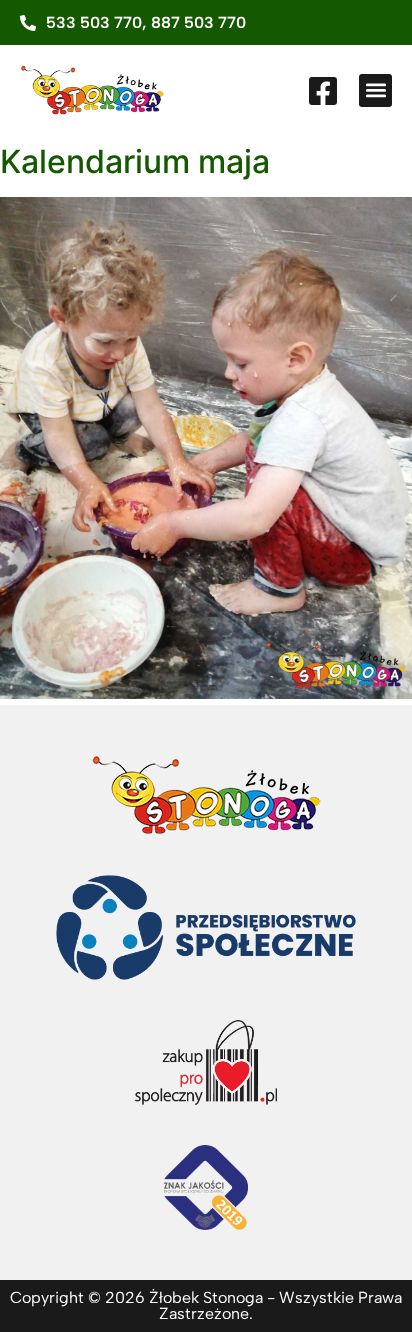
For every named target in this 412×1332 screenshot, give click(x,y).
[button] (375, 90)
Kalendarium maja (135, 161)
